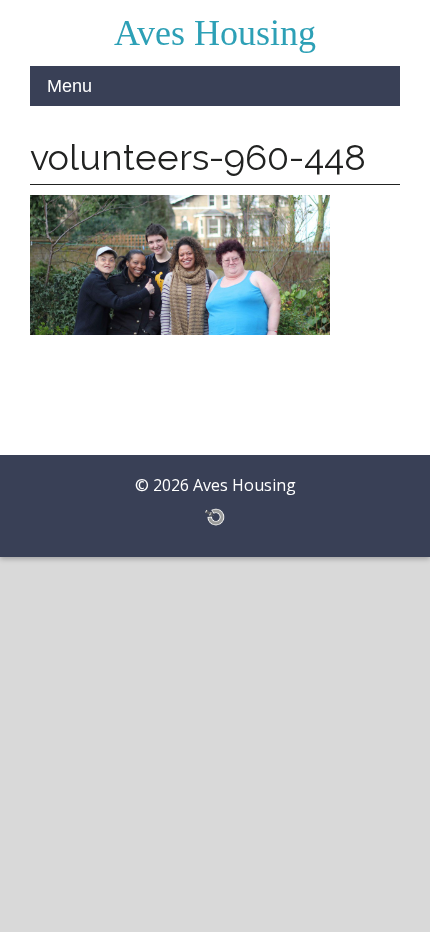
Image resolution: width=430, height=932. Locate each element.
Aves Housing (215, 33)
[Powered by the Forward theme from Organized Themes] (215, 516)
